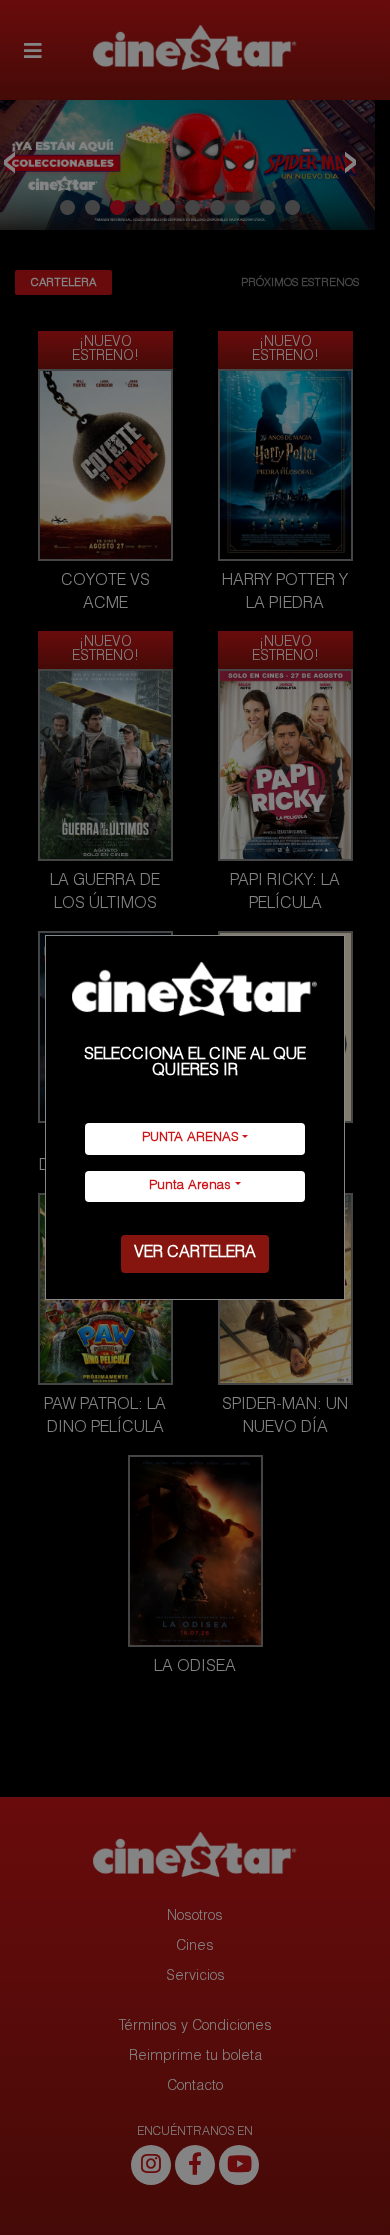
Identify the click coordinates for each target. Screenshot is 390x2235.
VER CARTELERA (195, 1254)
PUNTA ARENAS (190, 1138)
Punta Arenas (190, 1186)
